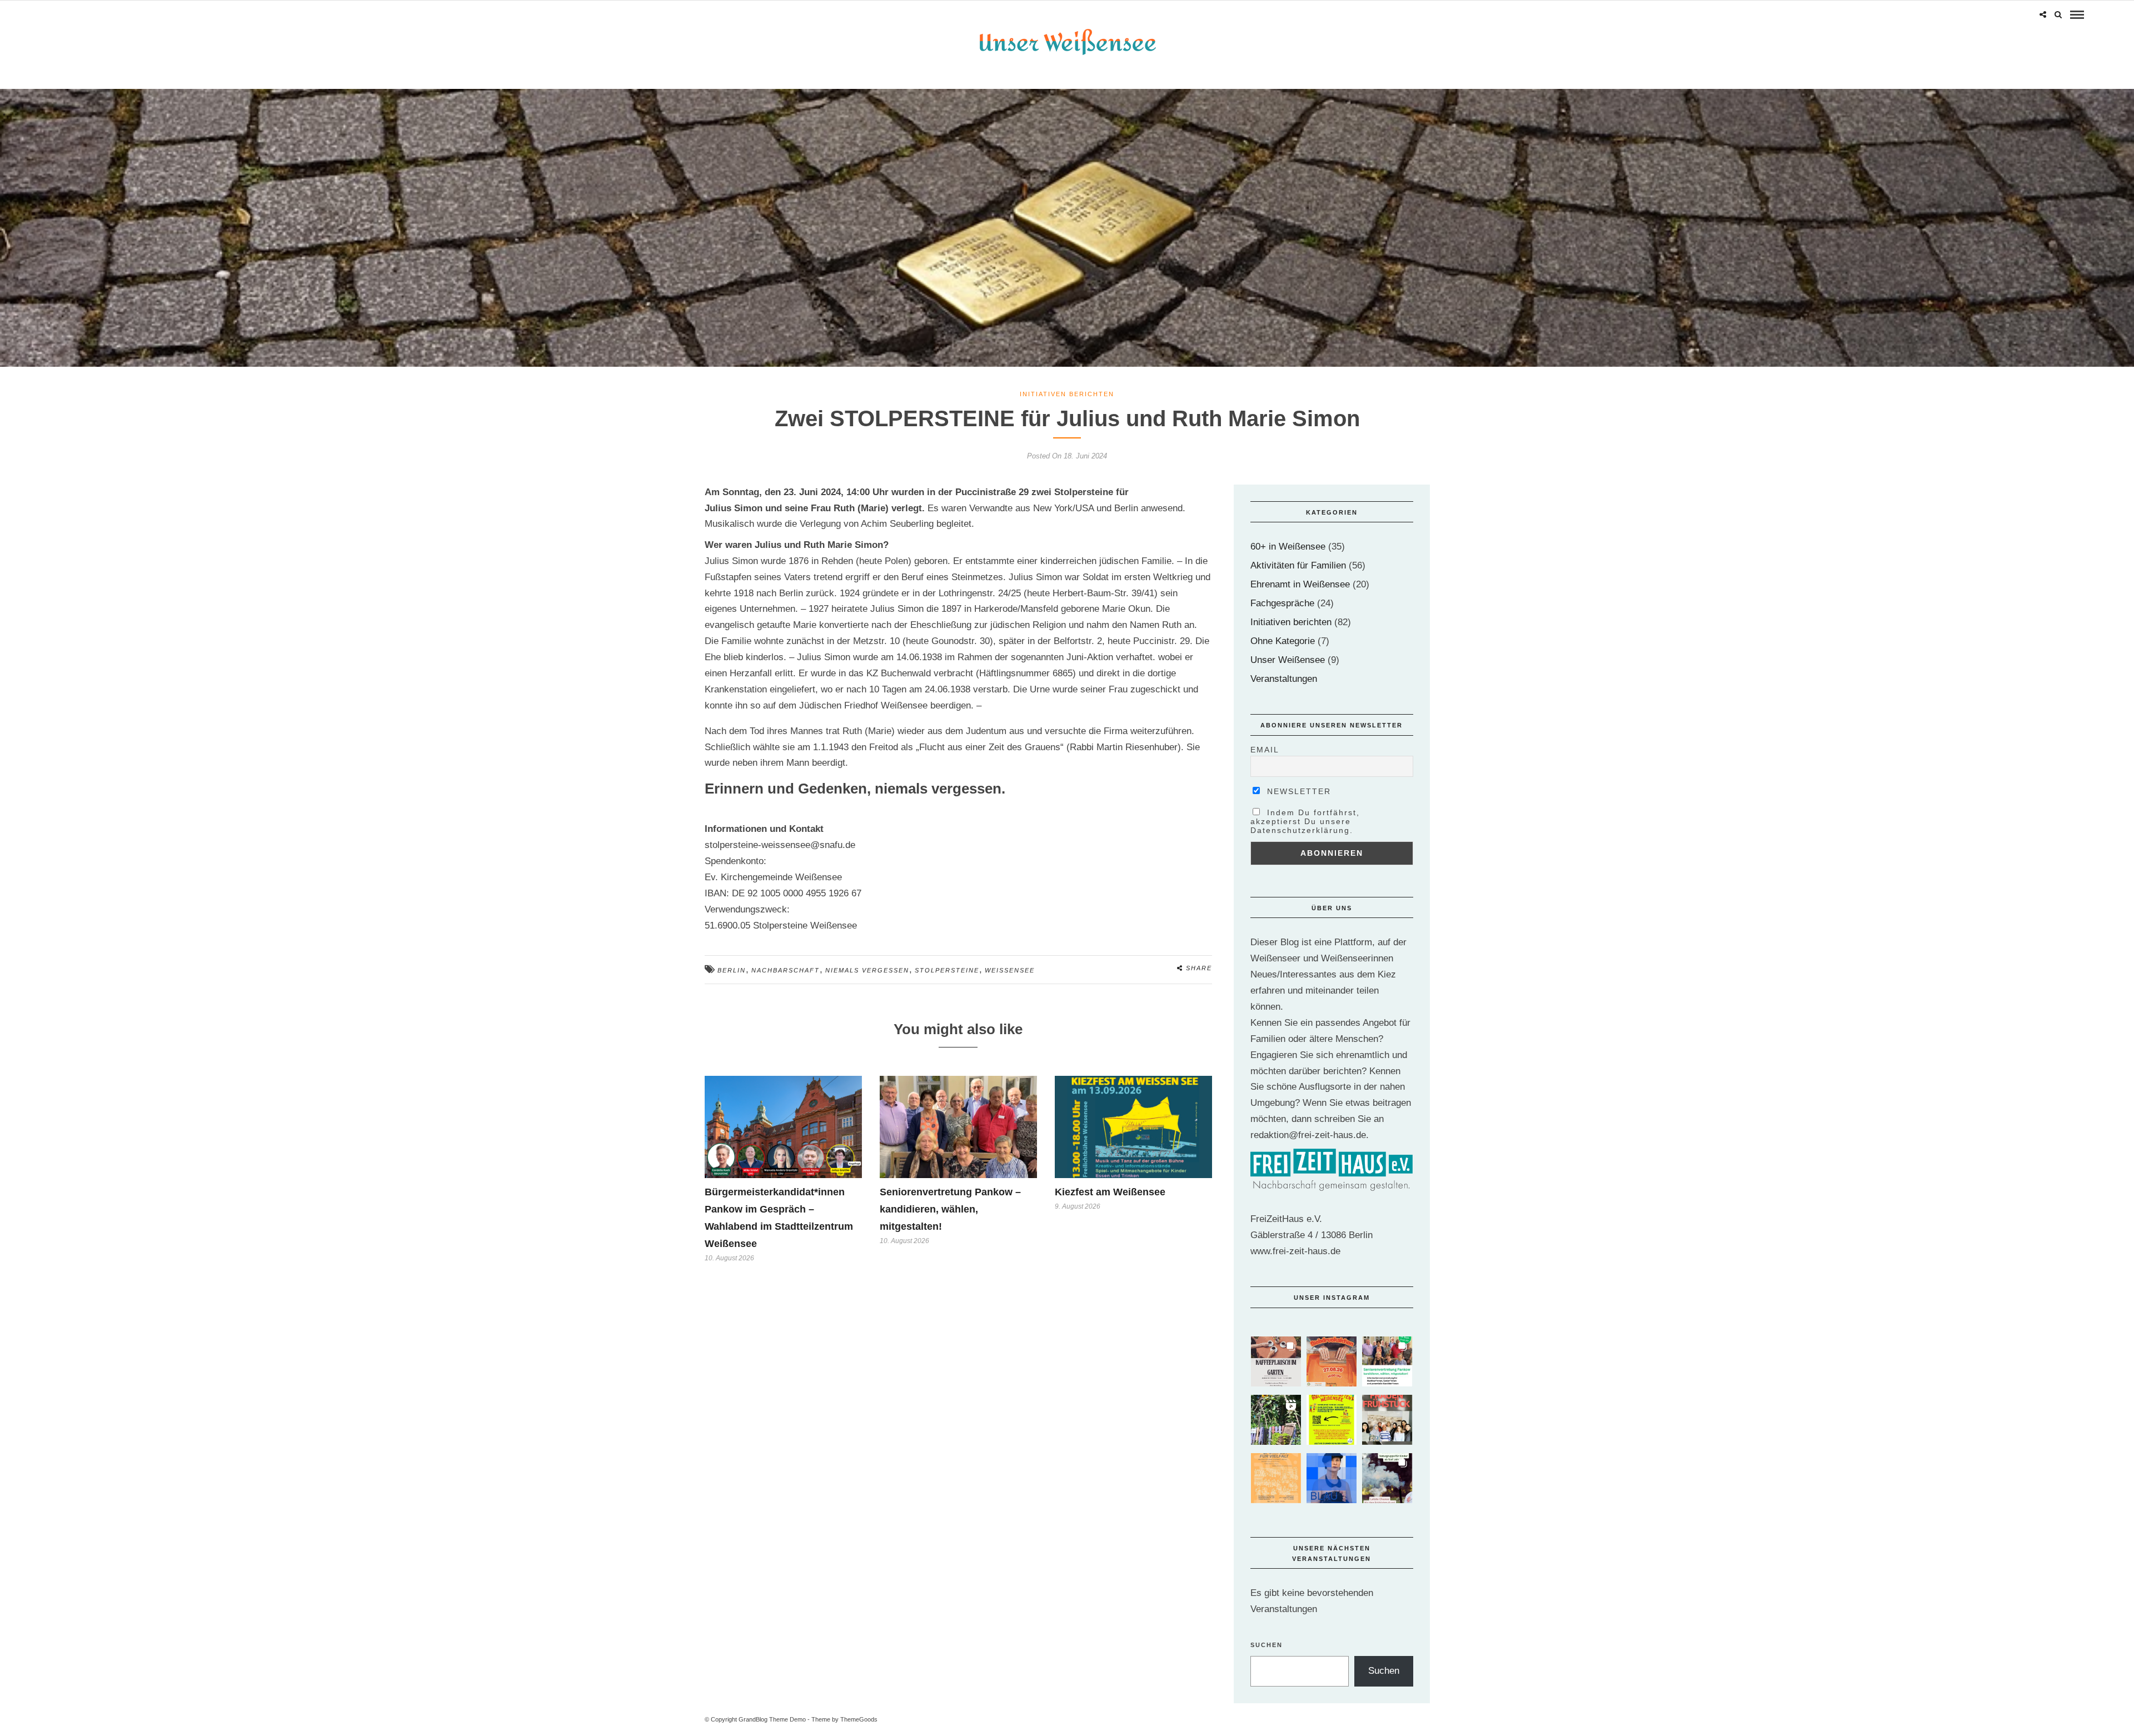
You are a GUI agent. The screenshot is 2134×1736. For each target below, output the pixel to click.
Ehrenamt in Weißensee (1300, 584)
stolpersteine (947, 970)
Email (1265, 750)
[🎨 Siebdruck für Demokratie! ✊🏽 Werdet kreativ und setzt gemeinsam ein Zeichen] (1332, 1361)
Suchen (1267, 1645)
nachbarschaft (786, 970)
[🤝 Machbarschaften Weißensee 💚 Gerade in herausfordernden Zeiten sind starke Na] (1332, 1420)
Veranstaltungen (1284, 679)
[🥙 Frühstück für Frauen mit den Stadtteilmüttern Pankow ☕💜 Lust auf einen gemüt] (1387, 1420)
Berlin (732, 970)
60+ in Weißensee (1288, 547)
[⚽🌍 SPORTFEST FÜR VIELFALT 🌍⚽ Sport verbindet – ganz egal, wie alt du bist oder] (1276, 1478)
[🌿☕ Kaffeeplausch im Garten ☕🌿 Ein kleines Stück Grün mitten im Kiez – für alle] (1276, 1361)
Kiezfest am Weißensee (1110, 1192)
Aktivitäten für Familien (1298, 565)
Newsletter (1297, 791)
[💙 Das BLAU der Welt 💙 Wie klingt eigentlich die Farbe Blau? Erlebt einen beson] (1332, 1478)
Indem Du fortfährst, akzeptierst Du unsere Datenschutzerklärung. (1305, 821)
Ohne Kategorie (1283, 641)
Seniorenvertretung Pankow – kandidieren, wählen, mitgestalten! (950, 1209)
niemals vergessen (867, 970)
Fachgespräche (1282, 603)
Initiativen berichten (1067, 394)
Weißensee (1010, 970)
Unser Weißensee (1288, 660)
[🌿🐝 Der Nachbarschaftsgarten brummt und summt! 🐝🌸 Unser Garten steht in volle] (1276, 1420)
